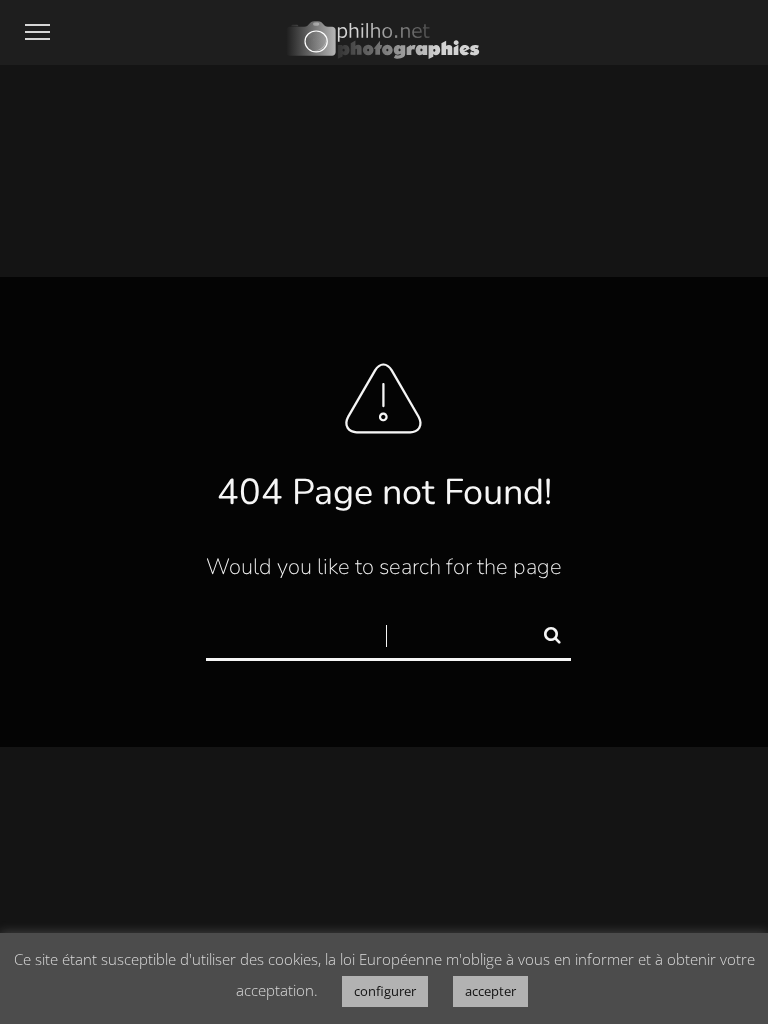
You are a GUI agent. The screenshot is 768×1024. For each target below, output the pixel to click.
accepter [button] (490, 991)
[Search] (544, 632)
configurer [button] (385, 991)
